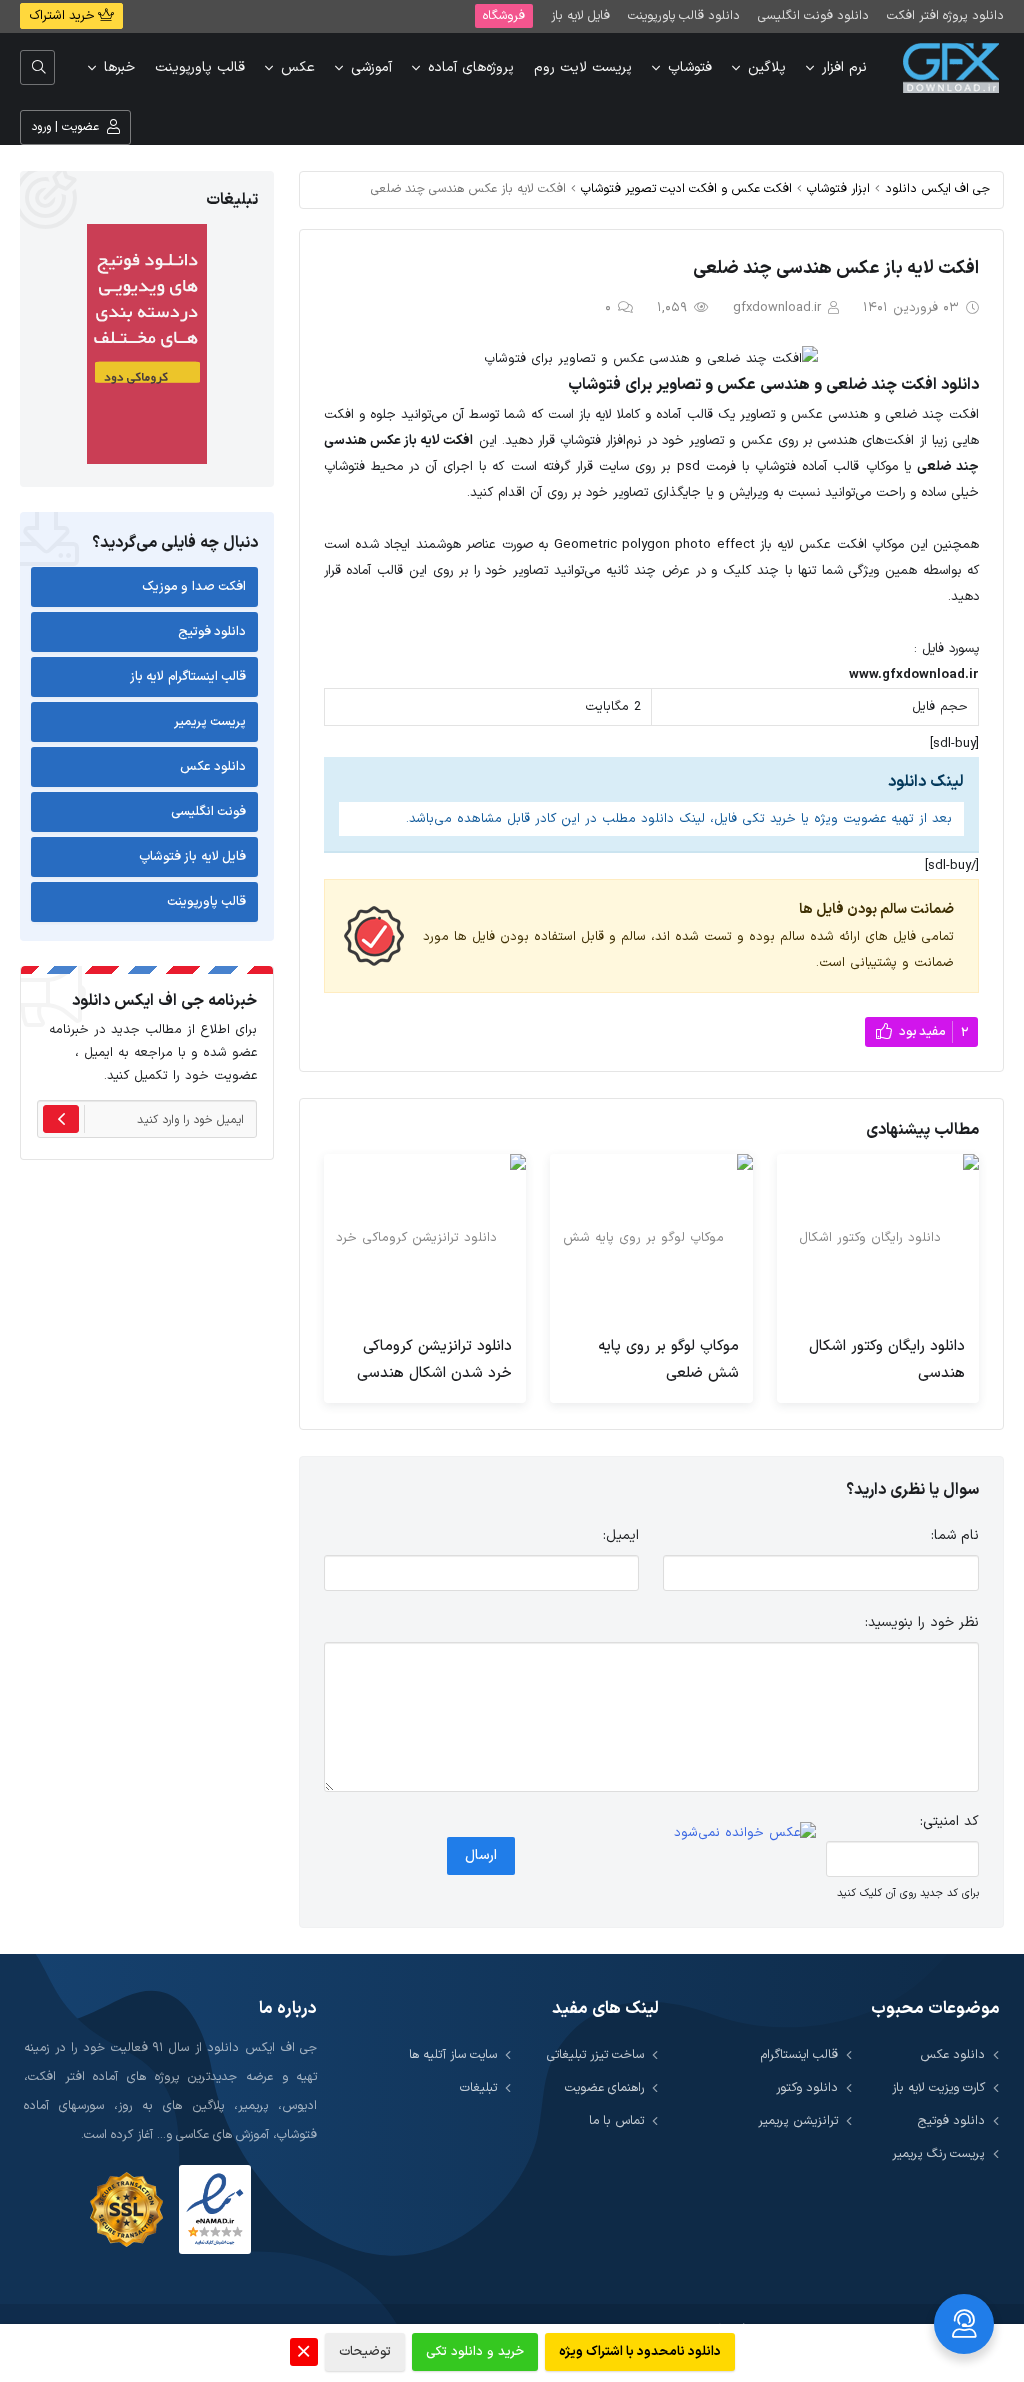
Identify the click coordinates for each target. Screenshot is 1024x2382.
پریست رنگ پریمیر (938, 2153)
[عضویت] (61, 1119)
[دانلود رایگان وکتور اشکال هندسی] (878, 1238)
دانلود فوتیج (212, 632)
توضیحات (365, 2352)
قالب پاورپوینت (200, 67)
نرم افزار (844, 67)
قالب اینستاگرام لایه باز (188, 677)
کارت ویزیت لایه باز (938, 2087)
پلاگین (767, 67)
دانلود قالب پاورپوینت (684, 15)
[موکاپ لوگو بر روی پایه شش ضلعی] (651, 1238)
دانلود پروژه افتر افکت (945, 15)
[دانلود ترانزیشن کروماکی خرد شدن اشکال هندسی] (425, 1238)
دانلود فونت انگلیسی (813, 15)
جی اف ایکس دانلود (937, 188)
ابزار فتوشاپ (838, 188)
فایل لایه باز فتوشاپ (193, 857)
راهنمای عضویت (604, 2087)
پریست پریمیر (210, 722)
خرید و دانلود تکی (475, 2352)
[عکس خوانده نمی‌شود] (745, 1833)
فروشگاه (504, 15)
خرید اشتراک (63, 16)
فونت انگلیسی (209, 812)
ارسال (481, 1855)
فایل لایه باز (580, 15)
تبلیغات (478, 2087)
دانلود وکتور (807, 2087)
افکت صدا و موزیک (194, 587)
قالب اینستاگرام (799, 2054)
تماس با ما (616, 2120)
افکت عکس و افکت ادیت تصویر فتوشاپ (686, 188)
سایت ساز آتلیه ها (453, 2054)
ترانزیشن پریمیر (798, 2120)
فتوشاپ (690, 67)
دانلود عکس (213, 767)
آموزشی (371, 67)
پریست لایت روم (583, 67)
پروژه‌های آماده (471, 67)
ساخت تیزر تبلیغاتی (595, 2054)
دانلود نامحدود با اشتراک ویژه (640, 2352)
